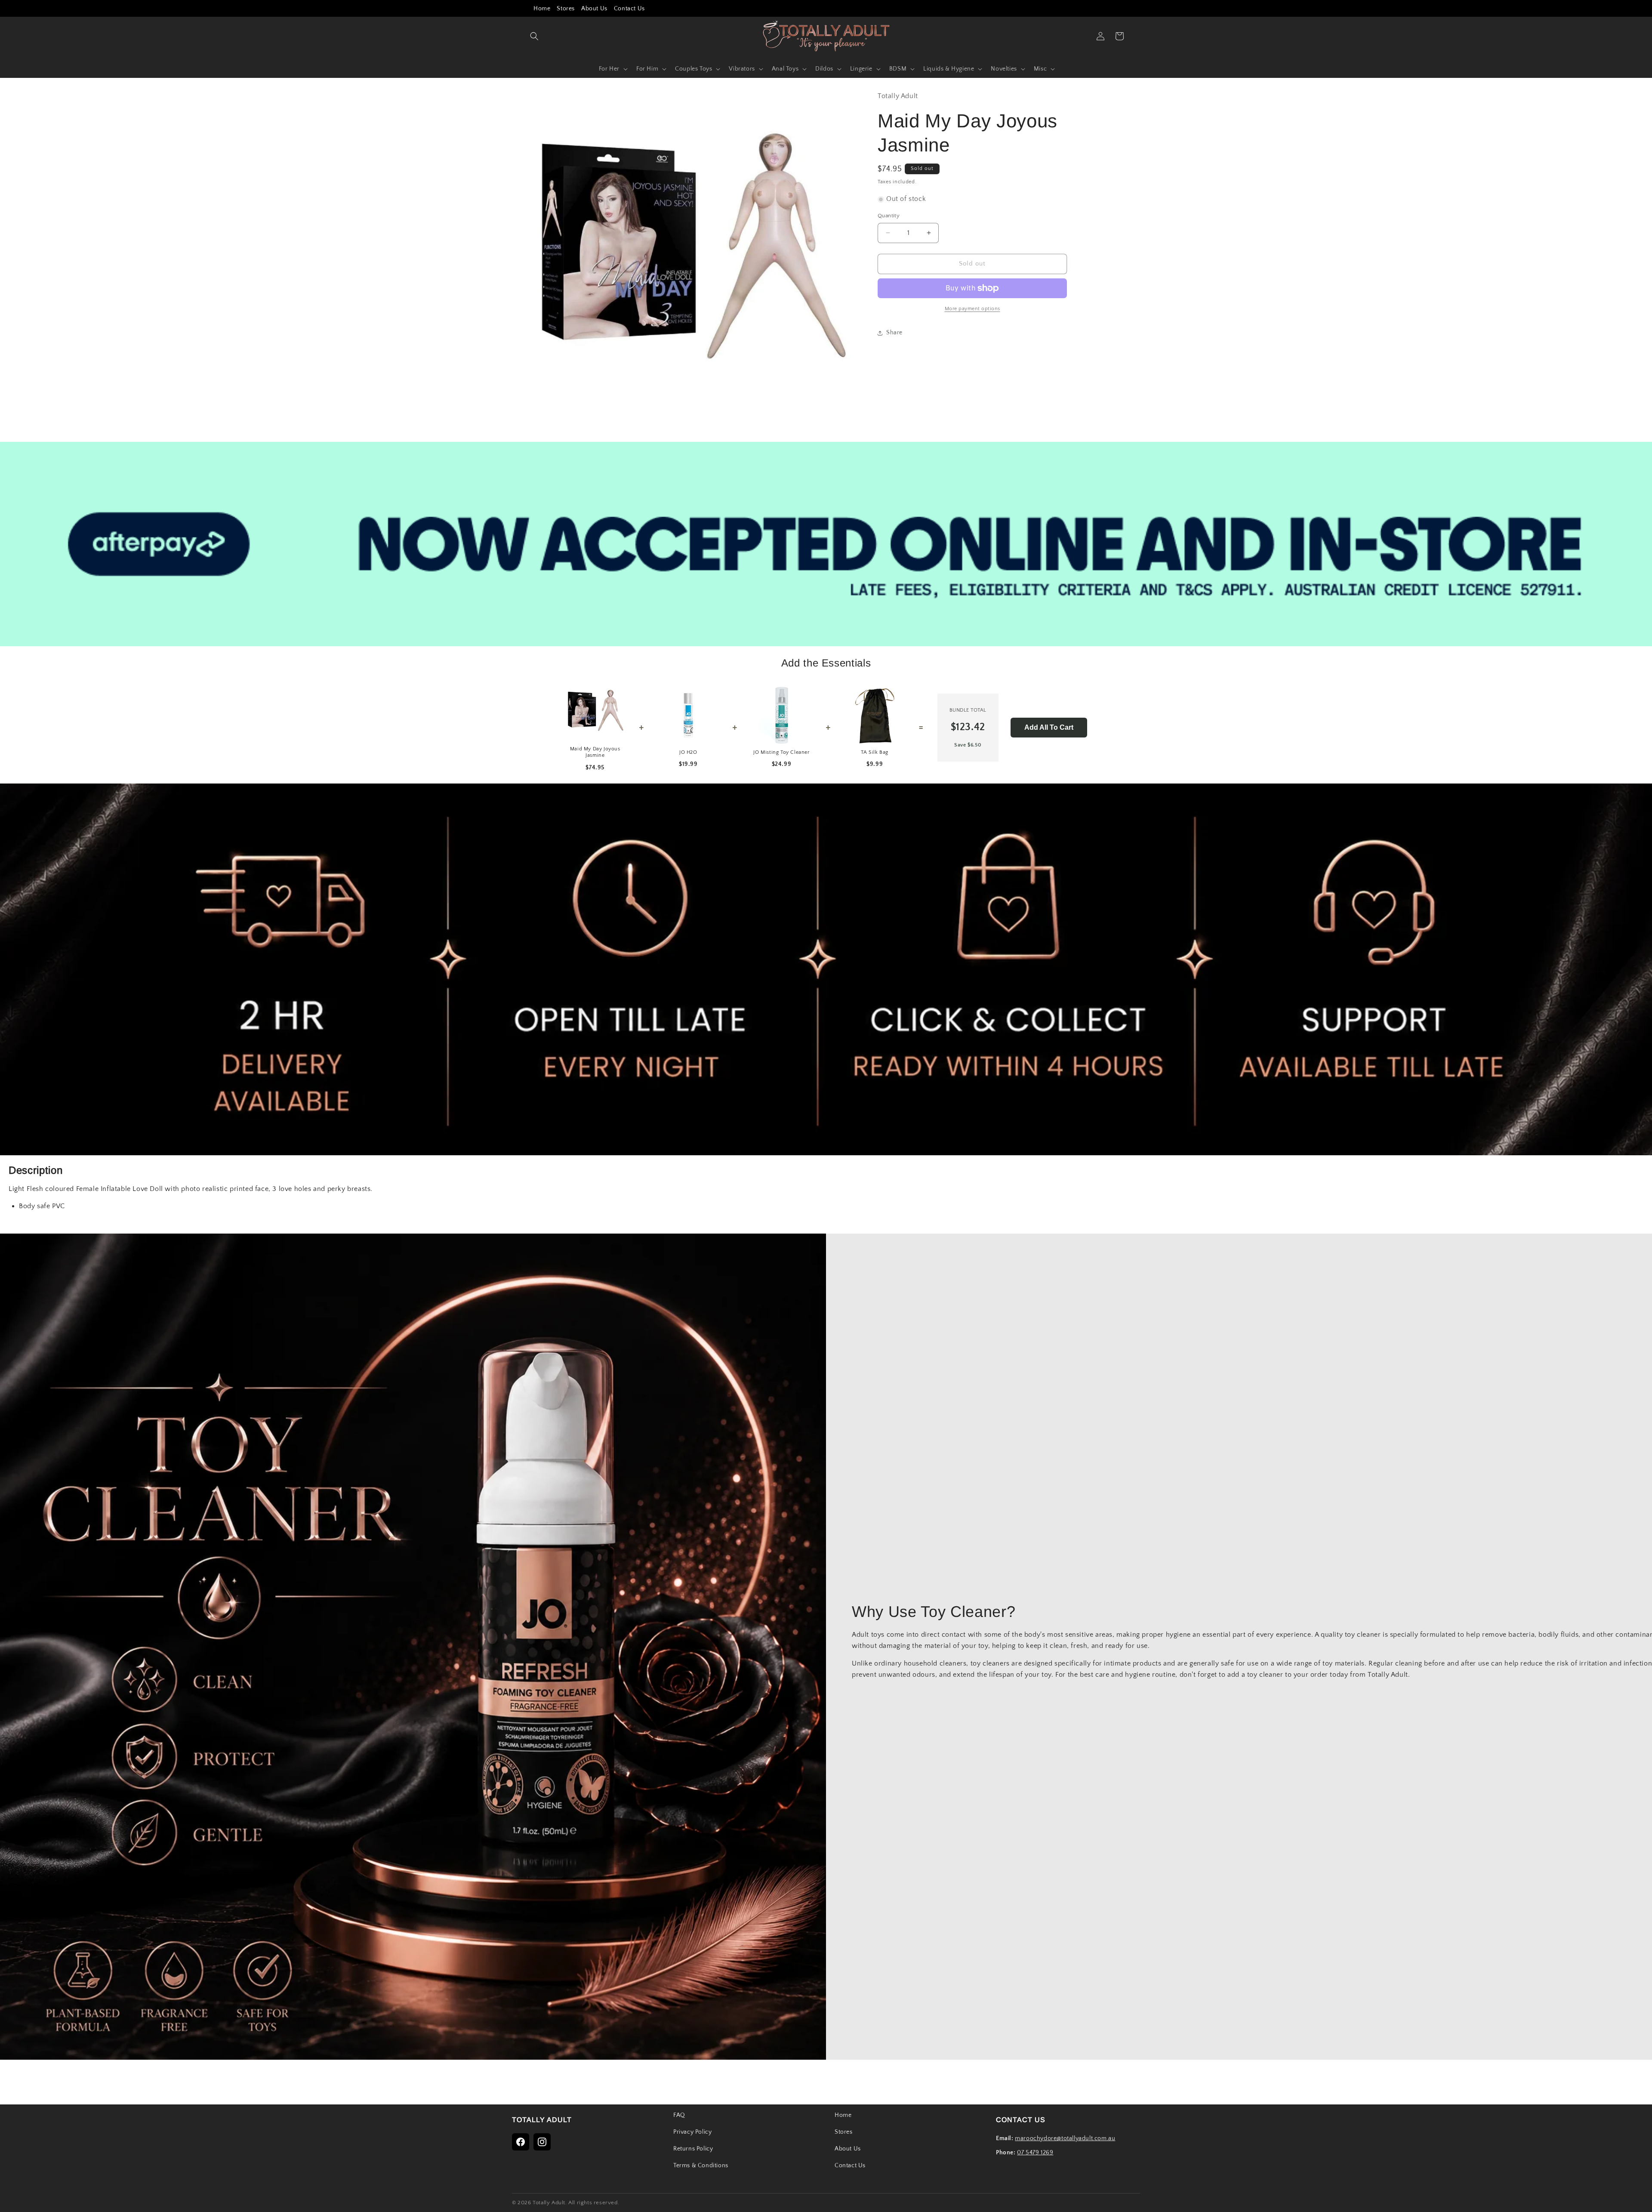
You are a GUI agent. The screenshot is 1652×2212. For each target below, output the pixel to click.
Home (542, 9)
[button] (534, 36)
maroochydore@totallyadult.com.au (1065, 2138)
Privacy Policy (692, 2132)
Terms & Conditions (701, 2166)
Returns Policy (693, 2149)
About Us (594, 9)
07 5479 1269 (1035, 2153)
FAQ (679, 2115)
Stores (566, 9)
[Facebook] (521, 2142)
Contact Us (629, 9)
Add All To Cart (1049, 727)
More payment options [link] (972, 309)
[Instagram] (542, 2142)
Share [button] (894, 333)
